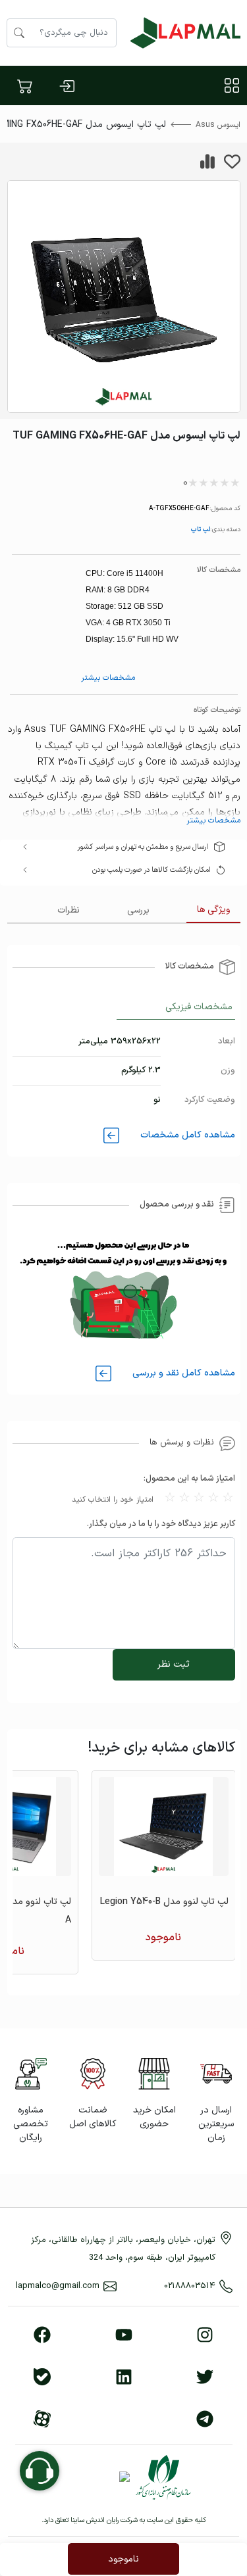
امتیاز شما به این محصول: (189, 1479)
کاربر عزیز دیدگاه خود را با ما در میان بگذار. (161, 1524)
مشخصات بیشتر (108, 678)
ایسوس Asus (218, 125)
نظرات (69, 910)
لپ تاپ (200, 529)
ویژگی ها (213, 910)
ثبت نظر (174, 1664)
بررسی (138, 910)
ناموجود (123, 2559)
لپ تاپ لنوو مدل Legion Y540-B (164, 1902)
